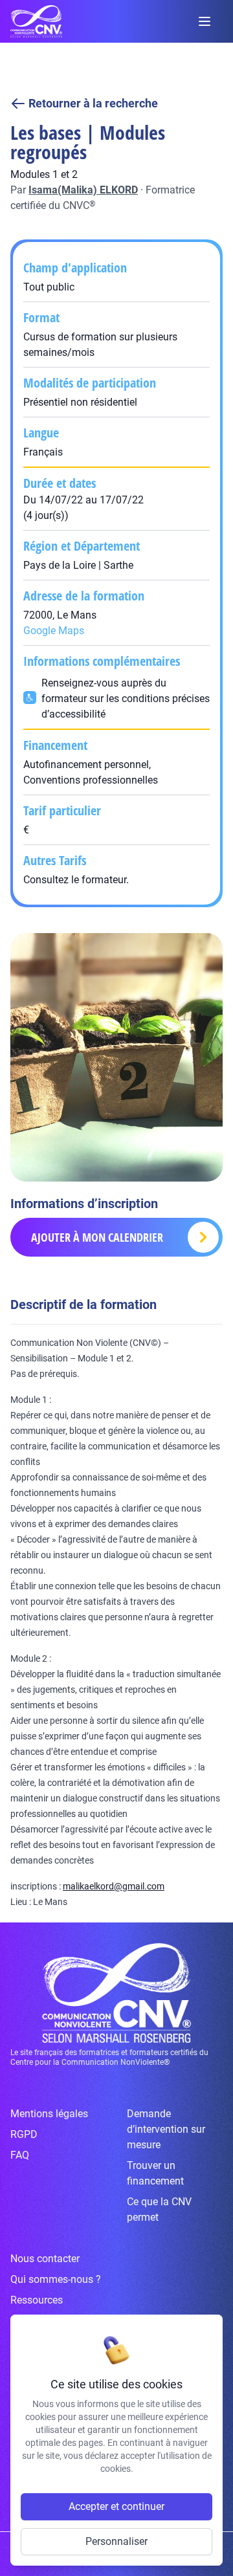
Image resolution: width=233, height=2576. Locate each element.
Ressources (37, 2300)
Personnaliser (116, 2541)
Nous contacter (45, 2259)
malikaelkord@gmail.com (114, 1886)
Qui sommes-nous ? (56, 2279)
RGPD (24, 2134)
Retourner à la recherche (93, 103)
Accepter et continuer (116, 2506)
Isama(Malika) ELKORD (83, 190)
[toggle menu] (205, 21)
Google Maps (54, 631)
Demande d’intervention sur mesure (166, 2129)
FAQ (20, 2155)
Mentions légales (49, 2114)
